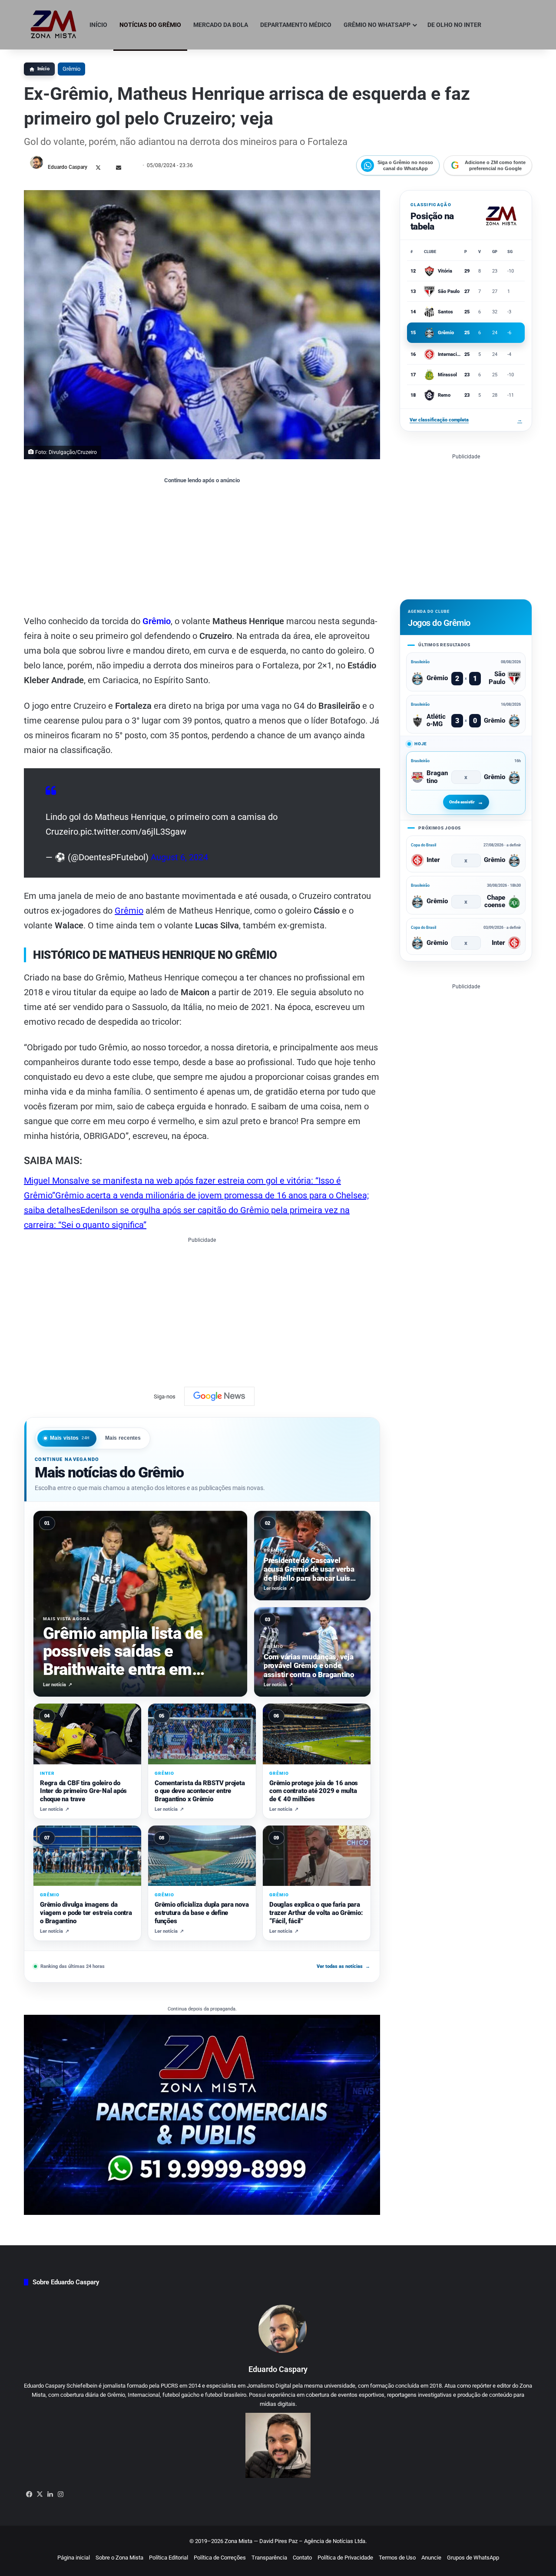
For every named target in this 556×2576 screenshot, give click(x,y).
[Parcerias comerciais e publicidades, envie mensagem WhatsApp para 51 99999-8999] (202, 2114)
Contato (302, 2558)
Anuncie (431, 2558)
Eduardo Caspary (68, 167)
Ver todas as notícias (343, 1966)
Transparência (269, 2558)
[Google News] (219, 1396)
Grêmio (71, 69)
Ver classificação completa (466, 420)
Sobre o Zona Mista (119, 2558)
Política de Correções (220, 2558)
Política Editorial (169, 2558)
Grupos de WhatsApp (473, 2558)
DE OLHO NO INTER (454, 25)
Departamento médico (296, 25)
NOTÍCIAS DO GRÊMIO (150, 25)
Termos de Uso (397, 2558)
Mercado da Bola (221, 25)
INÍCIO (98, 25)
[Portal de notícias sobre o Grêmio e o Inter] (54, 25)
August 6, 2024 (179, 857)
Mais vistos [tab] (70, 1438)
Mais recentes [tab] (123, 1438)
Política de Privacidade (345, 2558)
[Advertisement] (202, 549)
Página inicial (74, 2558)
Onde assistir (462, 802)
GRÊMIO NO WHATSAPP (377, 25)
